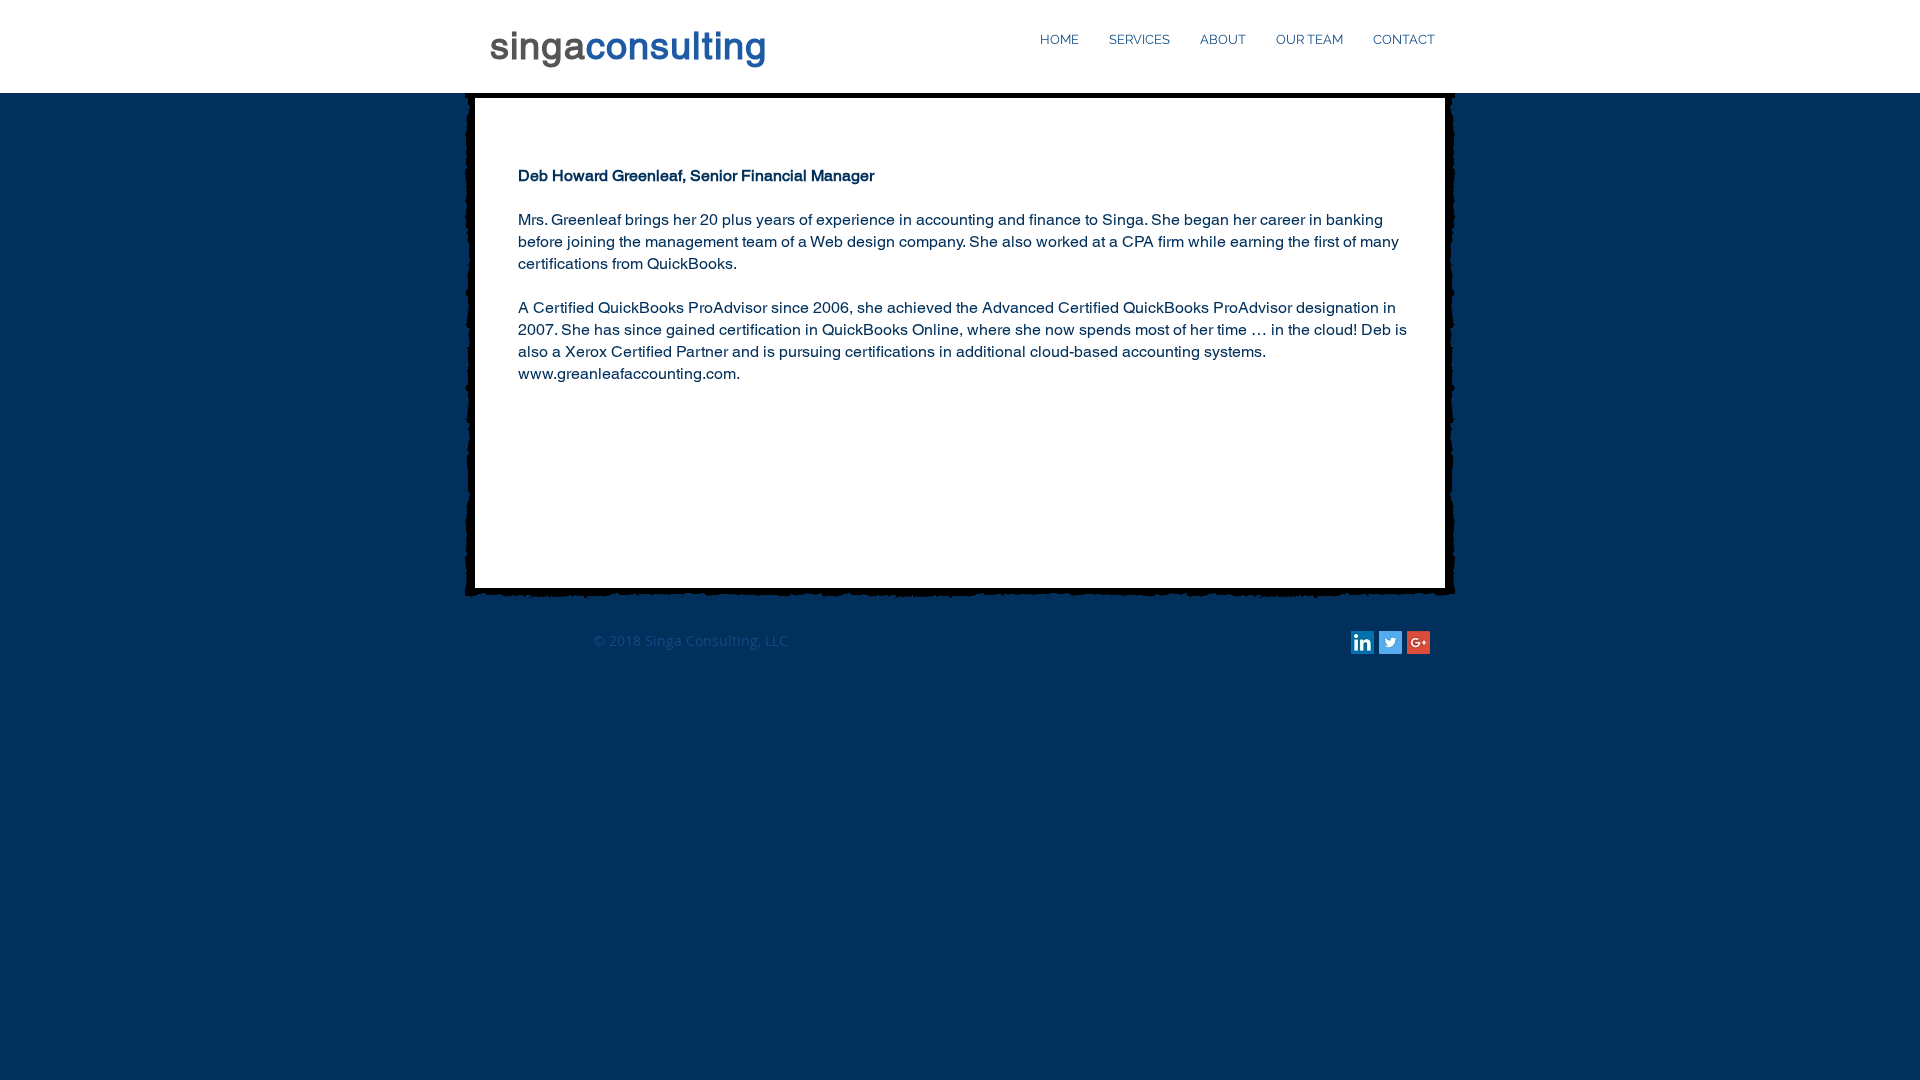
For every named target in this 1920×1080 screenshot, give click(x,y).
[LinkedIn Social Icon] (1362, 642)
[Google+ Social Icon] (1418, 642)
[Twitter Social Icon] (1390, 642)
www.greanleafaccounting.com (627, 373)
